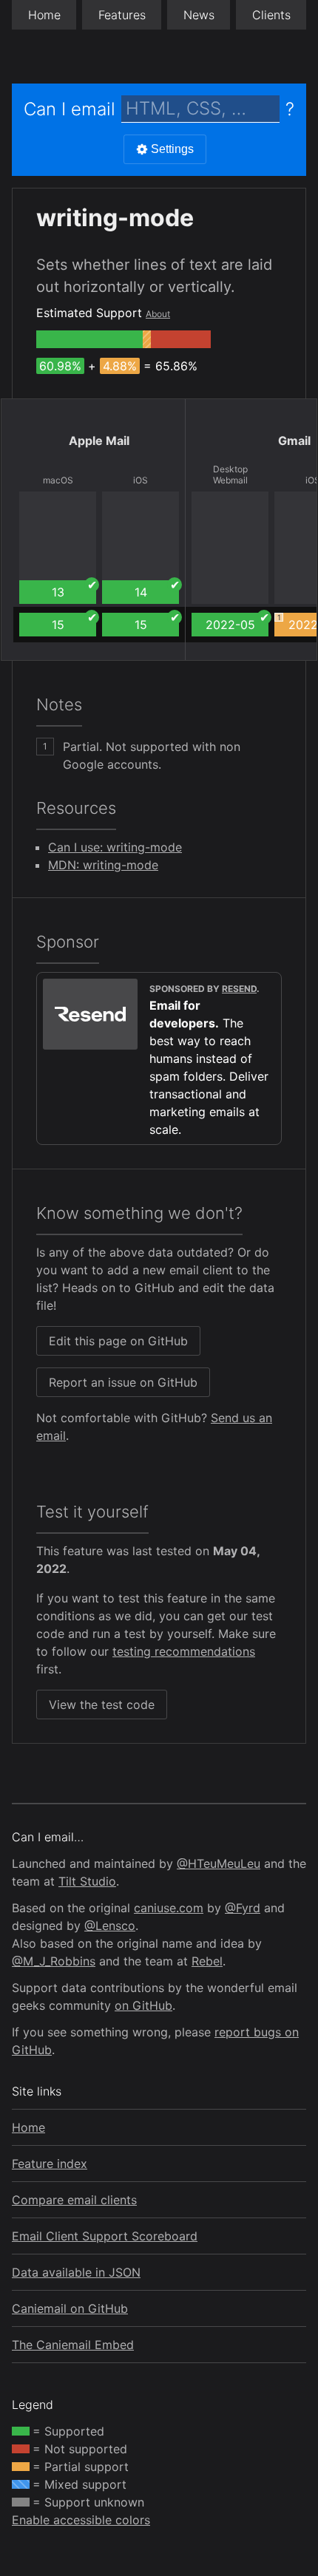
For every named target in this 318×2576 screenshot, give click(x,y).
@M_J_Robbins (54, 1961)
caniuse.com (169, 1908)
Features (122, 15)
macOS (58, 480)
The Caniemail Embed (73, 2345)
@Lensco (110, 1926)
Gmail (294, 441)
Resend (239, 989)
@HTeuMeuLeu (219, 1863)
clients (271, 15)
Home (44, 15)
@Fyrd (243, 1908)
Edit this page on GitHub (118, 1341)
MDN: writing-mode (103, 865)
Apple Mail (99, 441)
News (199, 15)
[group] (89, 339)
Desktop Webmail (230, 475)
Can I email (70, 109)
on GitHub (143, 2005)
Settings (172, 149)
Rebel (207, 1961)
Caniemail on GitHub (70, 2308)
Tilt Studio (87, 1881)
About (158, 314)
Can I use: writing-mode (115, 847)
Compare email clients (74, 2200)
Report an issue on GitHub (123, 1382)
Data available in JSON (76, 2272)
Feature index (50, 2164)
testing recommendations (184, 1651)
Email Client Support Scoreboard (105, 2236)
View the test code (102, 1705)
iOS (141, 480)
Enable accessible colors (81, 2520)
